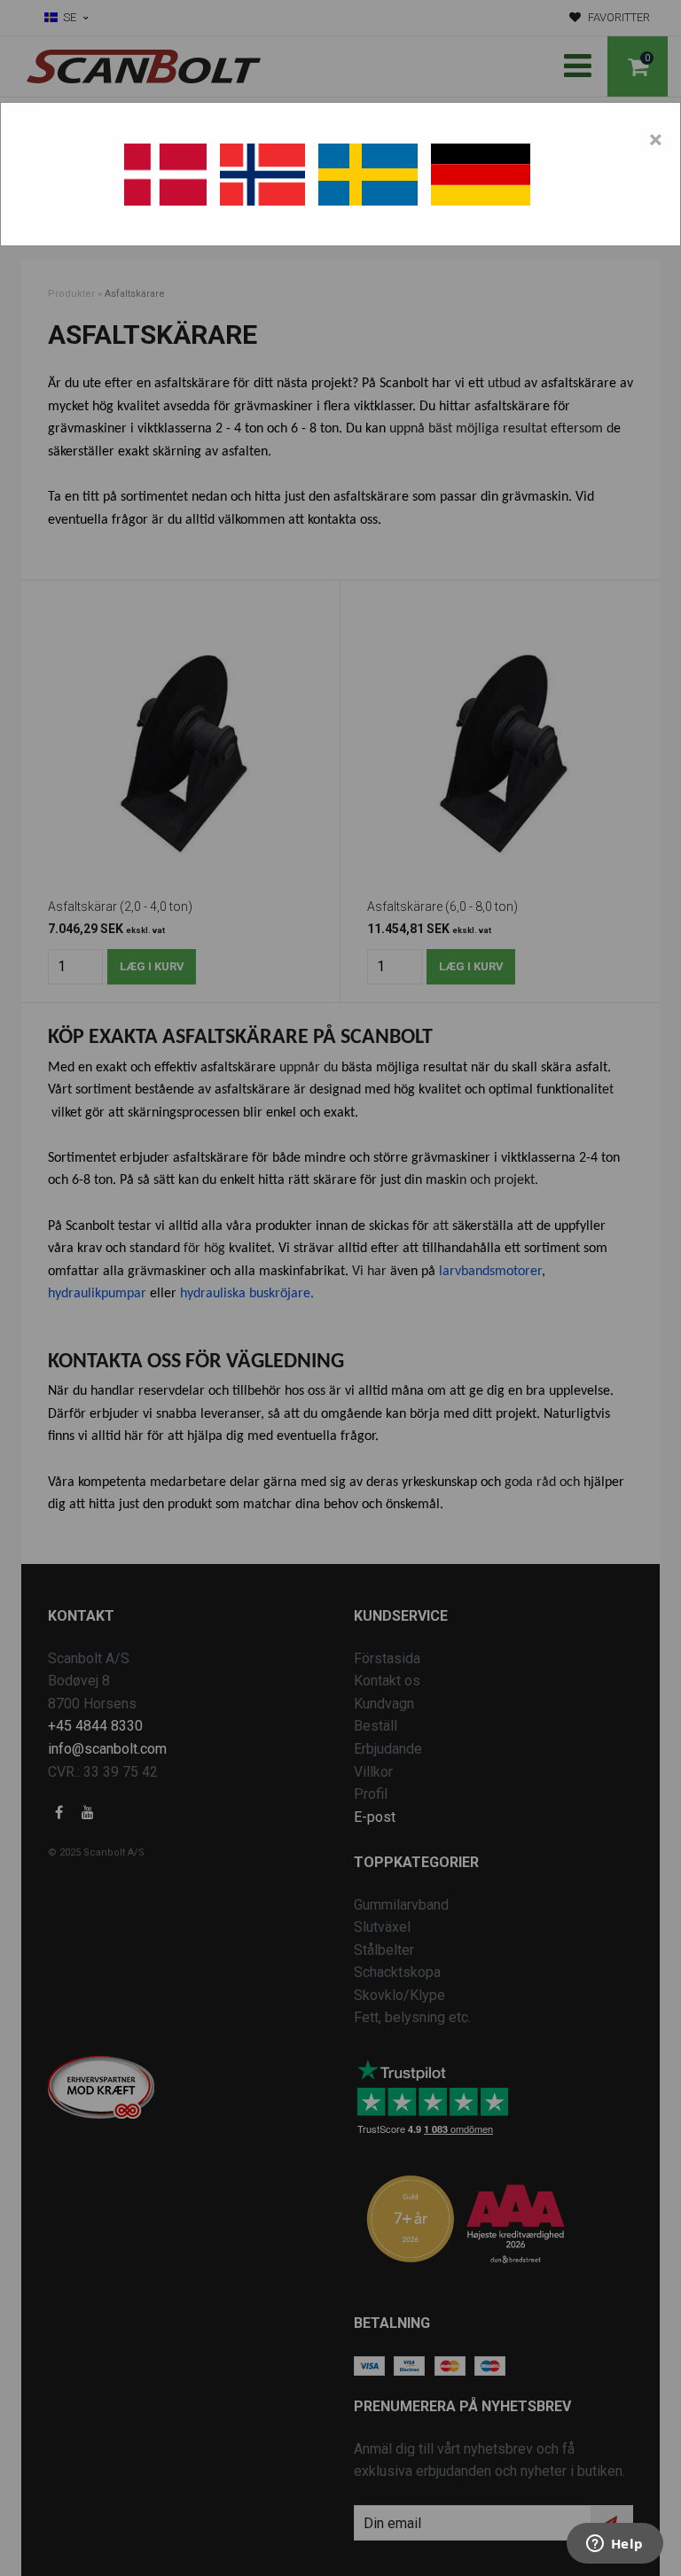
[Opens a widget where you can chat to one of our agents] (614, 2545)
